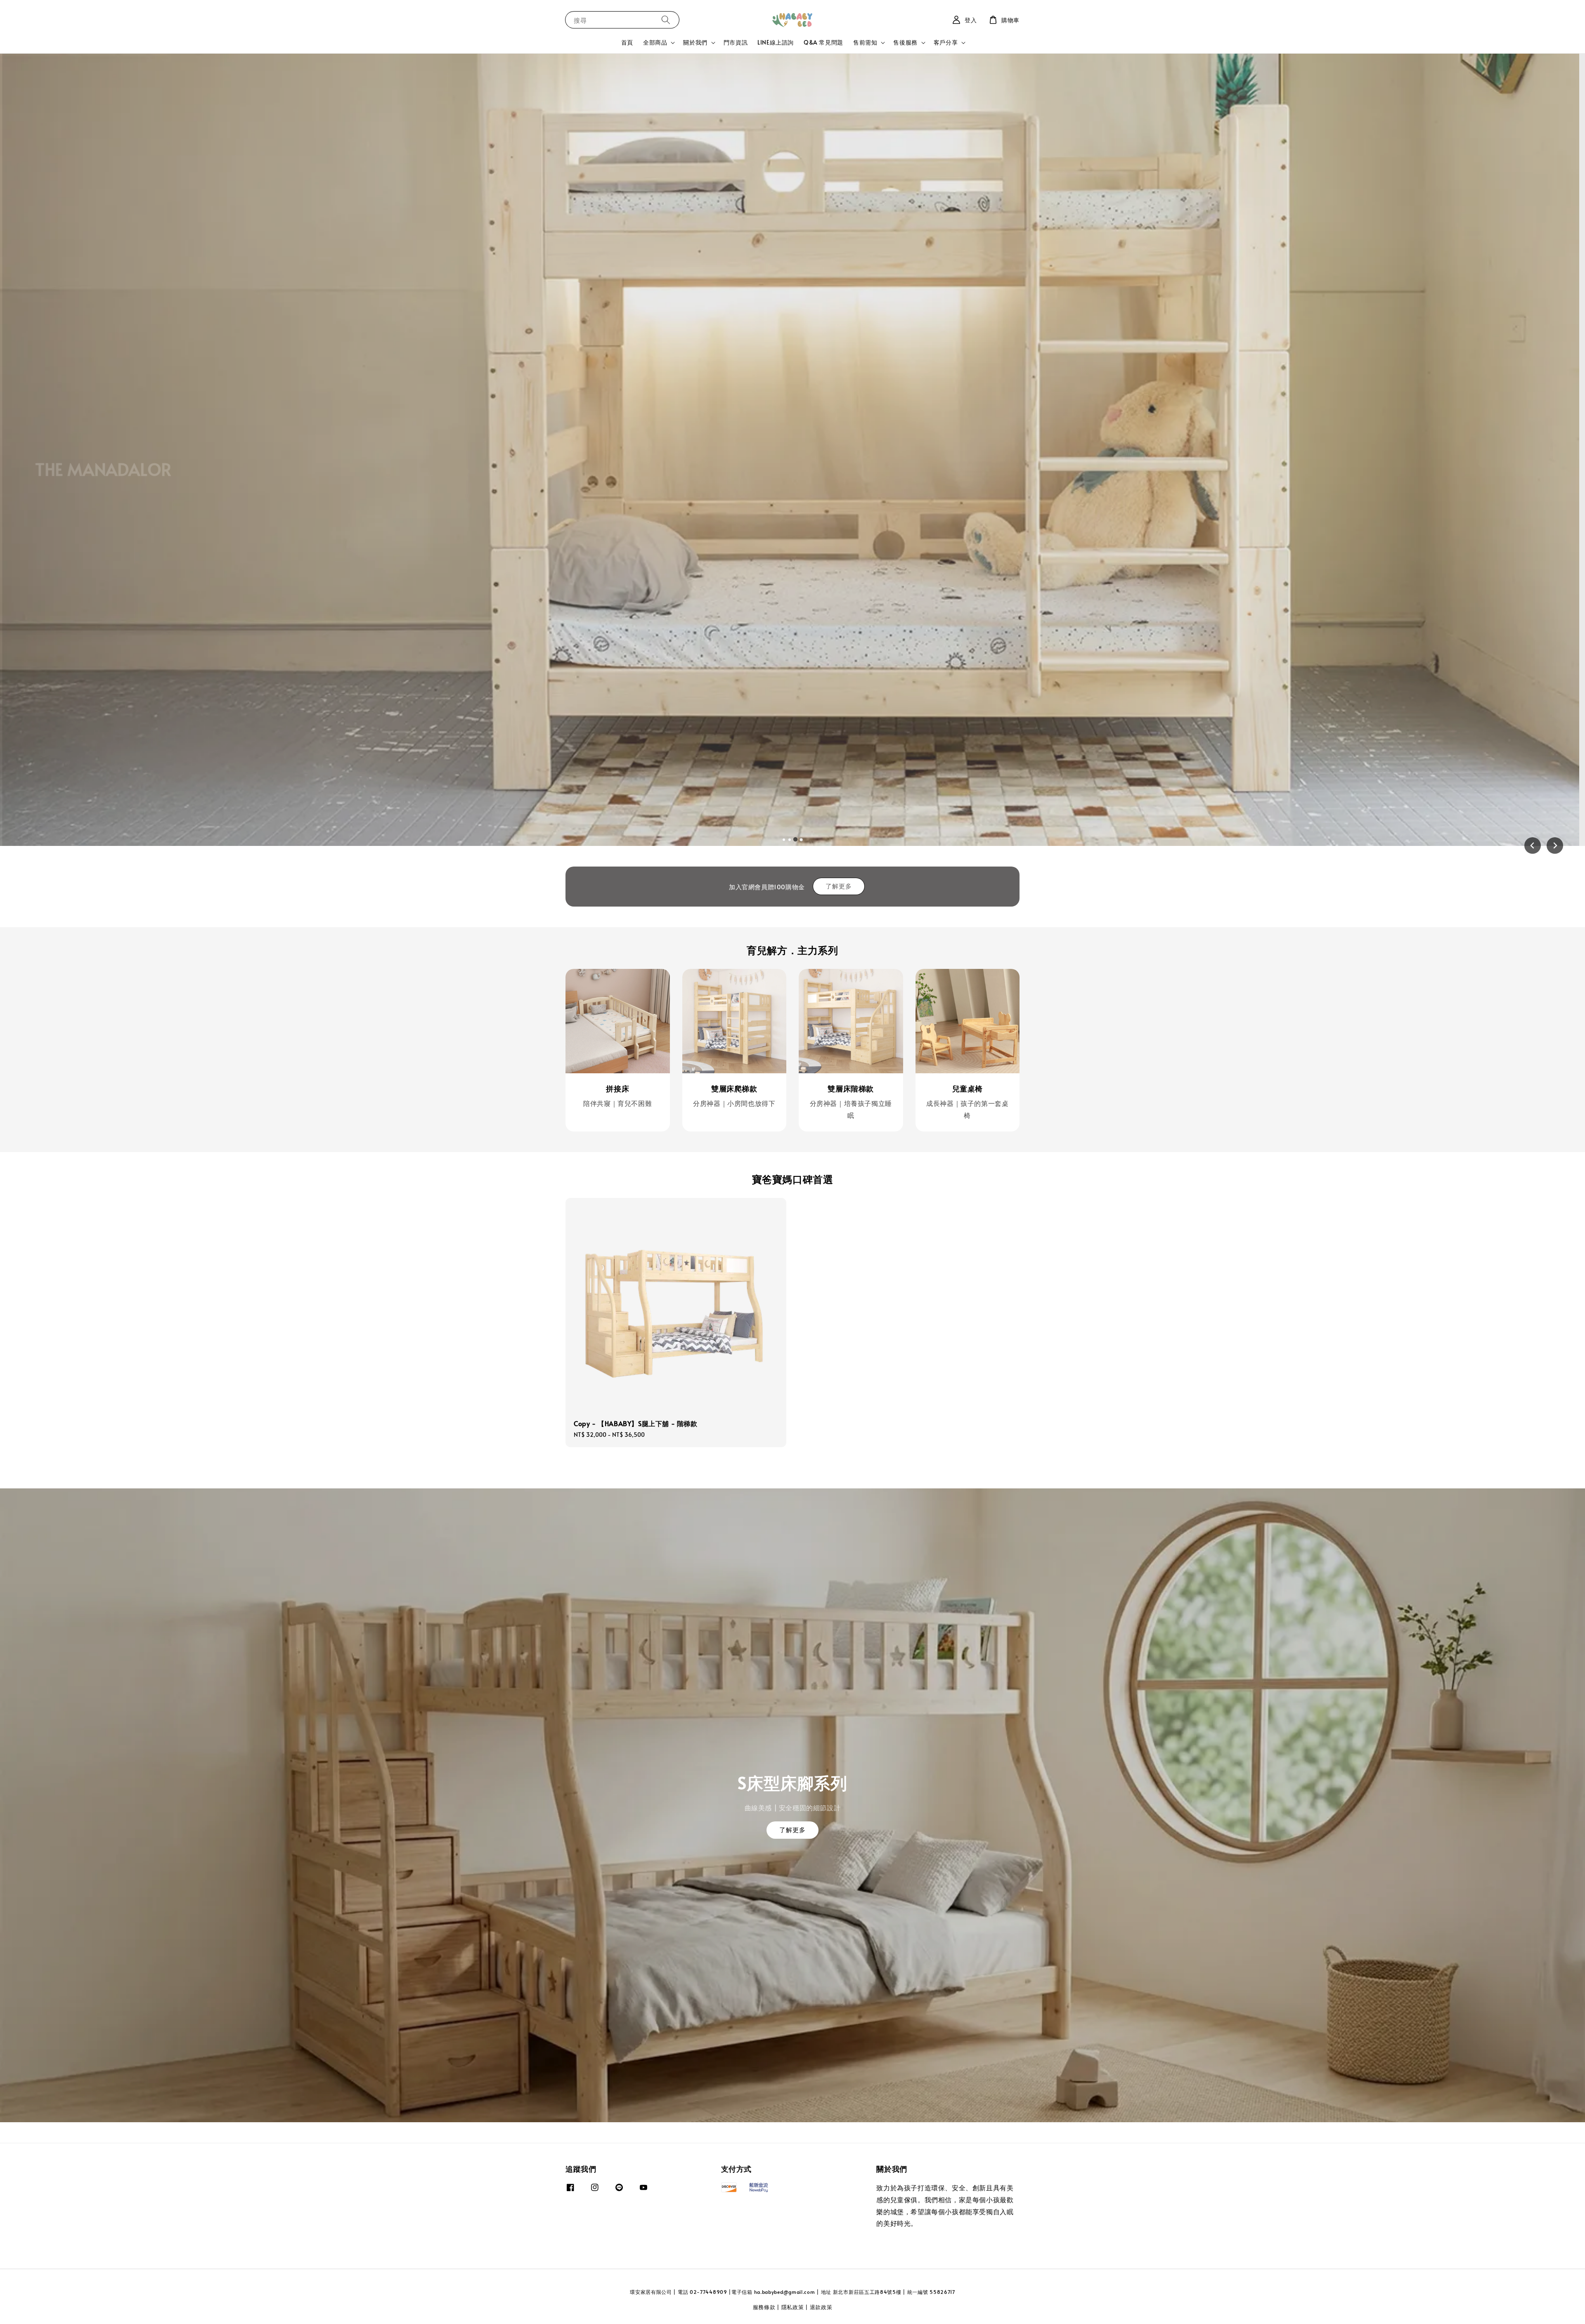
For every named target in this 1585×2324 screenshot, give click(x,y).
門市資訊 (736, 42)
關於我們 (695, 43)
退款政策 (821, 2307)
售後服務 (905, 43)
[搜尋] (666, 20)
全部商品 (655, 43)
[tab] (784, 839)
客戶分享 (946, 43)
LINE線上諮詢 (776, 42)
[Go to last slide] (1533, 846)
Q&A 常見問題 (823, 42)
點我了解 (71, 497)
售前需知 (865, 43)
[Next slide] (1555, 846)
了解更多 (839, 886)
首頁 (627, 42)
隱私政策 (793, 2307)
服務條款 (764, 2307)
